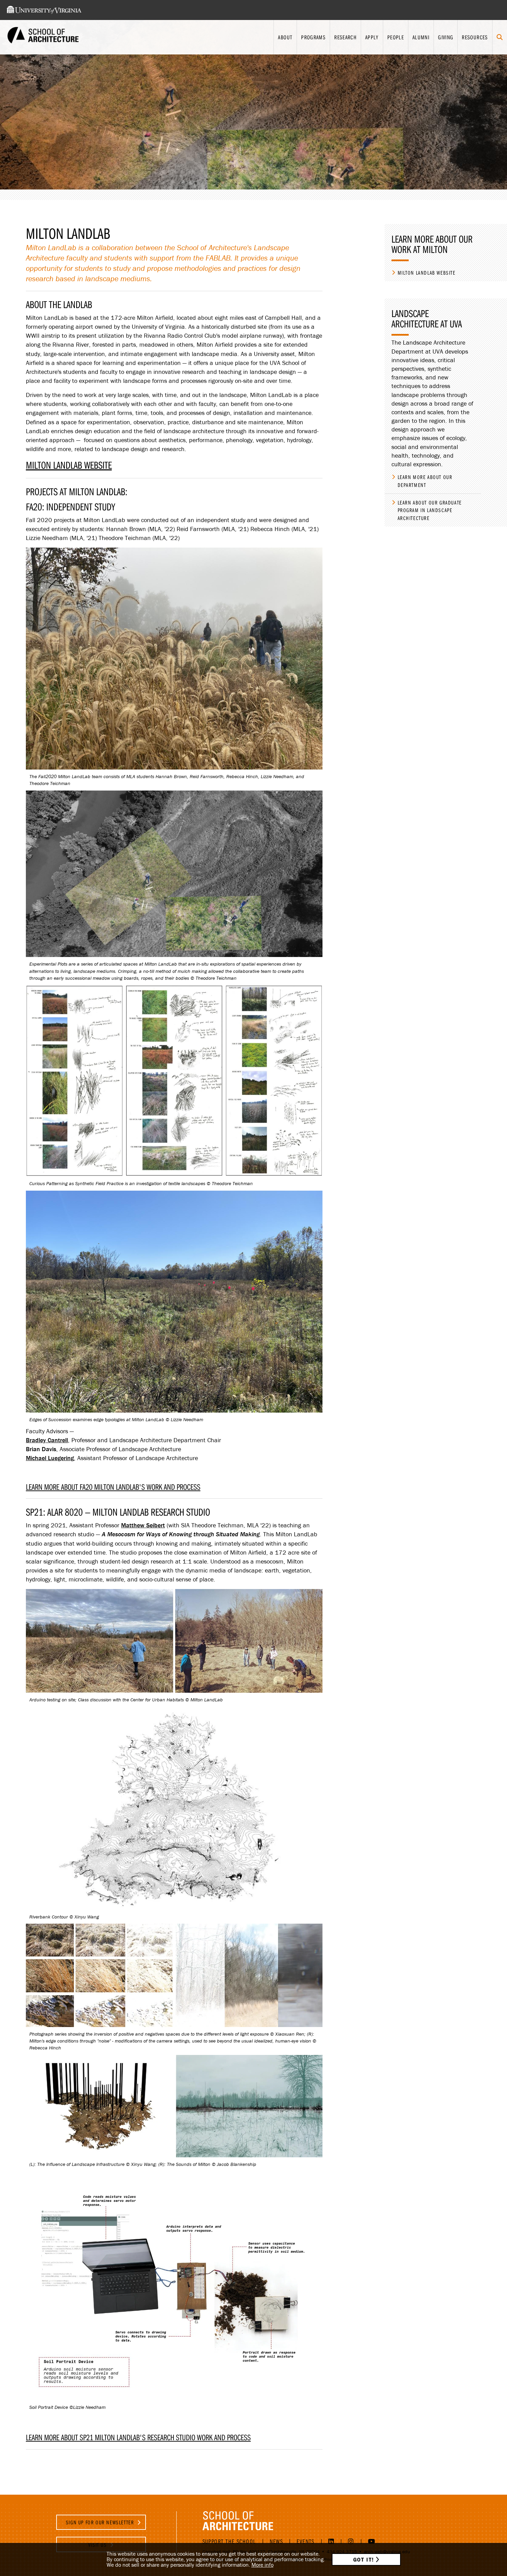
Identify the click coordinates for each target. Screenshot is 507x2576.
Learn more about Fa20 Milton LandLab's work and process (113, 1487)
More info (262, 2565)
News (276, 2541)
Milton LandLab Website (69, 465)
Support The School (229, 2541)
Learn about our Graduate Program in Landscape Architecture (430, 510)
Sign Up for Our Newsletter (101, 2522)
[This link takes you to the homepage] (43, 37)
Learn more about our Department (425, 481)
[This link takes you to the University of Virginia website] (44, 10)
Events (306, 2541)
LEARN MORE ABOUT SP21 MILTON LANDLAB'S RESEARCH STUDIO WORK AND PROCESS (138, 2437)
